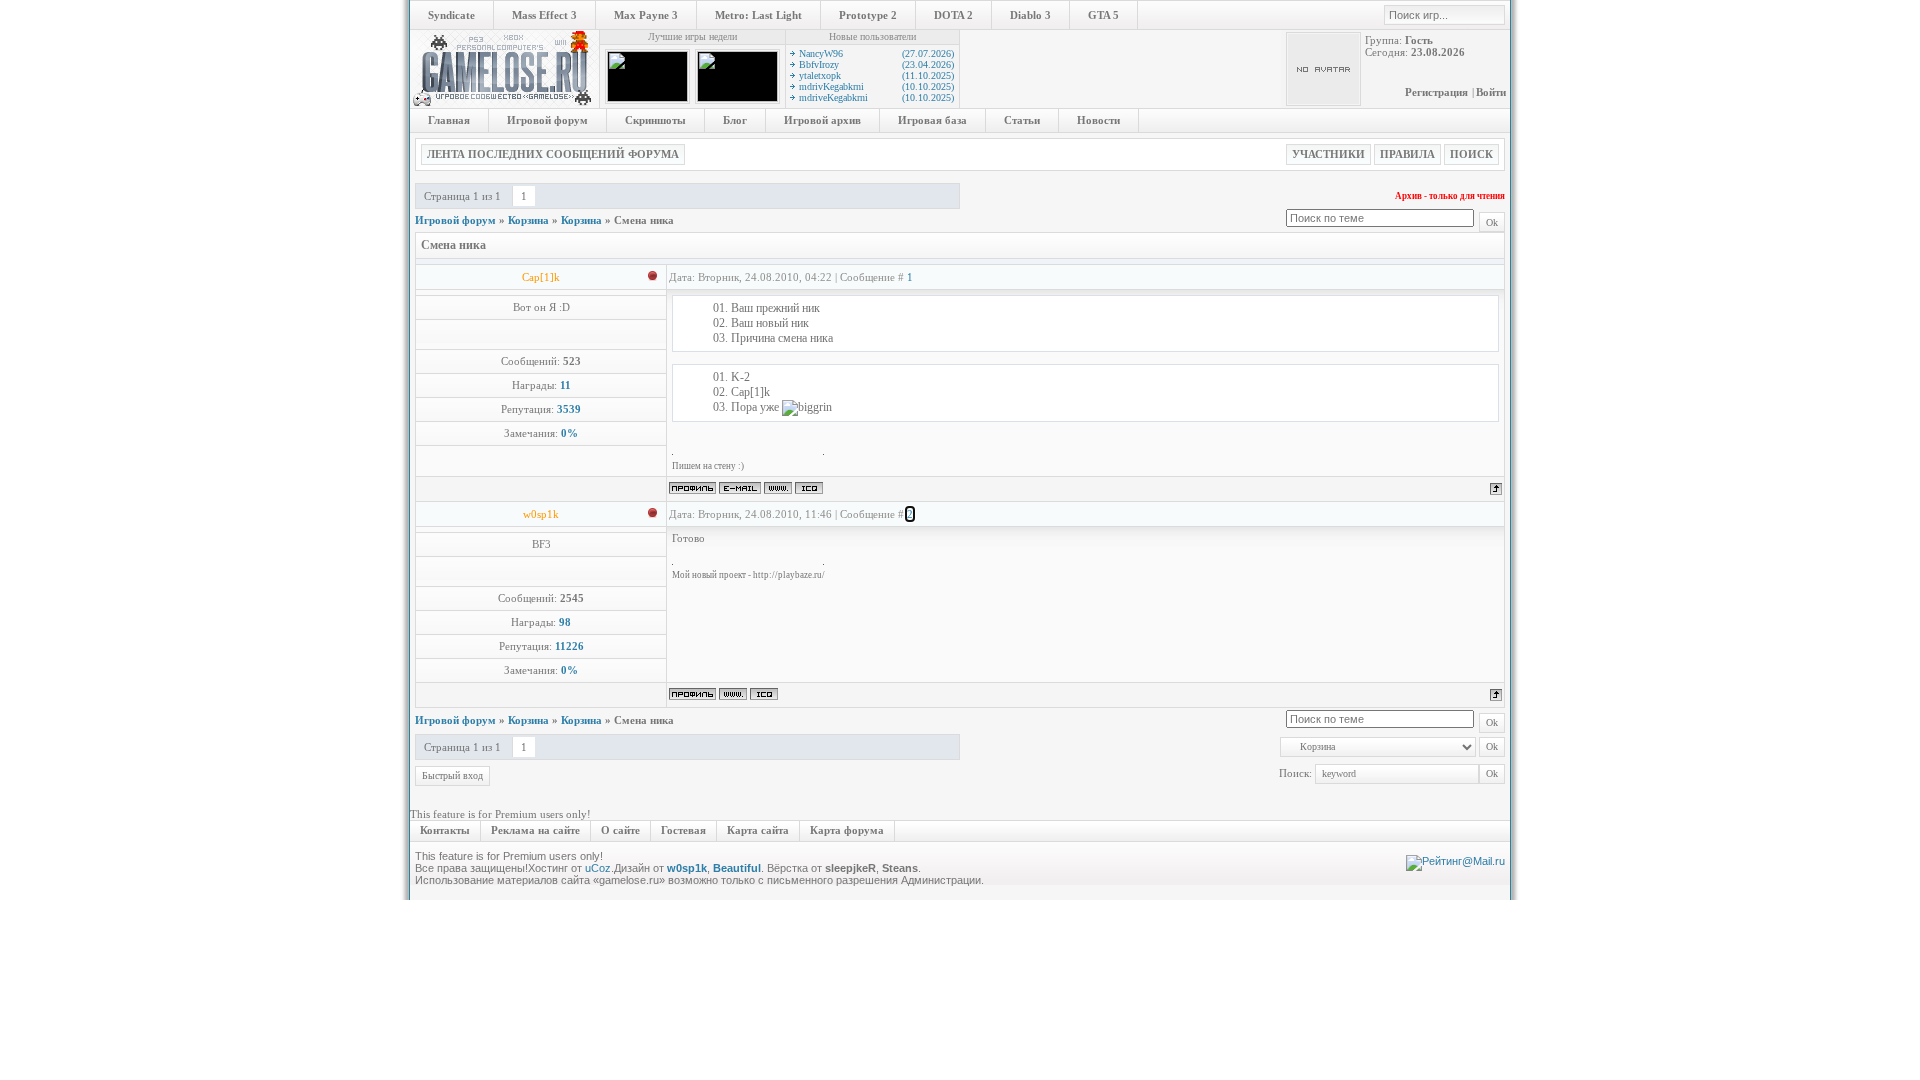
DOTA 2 (953, 15)
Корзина (528, 220)
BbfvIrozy (876, 64)
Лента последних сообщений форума (553, 154)
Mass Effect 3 (544, 15)
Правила (1407, 154)
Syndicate (451, 15)
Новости (1098, 120)
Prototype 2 (868, 15)
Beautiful (737, 868)
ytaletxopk (876, 75)
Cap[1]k (541, 277)
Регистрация (1436, 92)
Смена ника (644, 220)
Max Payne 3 (646, 15)
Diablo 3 (1030, 15)
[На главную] (504, 104)
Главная (449, 120)
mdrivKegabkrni (876, 86)
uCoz (598, 868)
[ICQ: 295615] (764, 694)
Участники (1328, 154)
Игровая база (932, 120)
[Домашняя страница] (778, 488)
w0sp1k (541, 514)
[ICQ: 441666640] (809, 488)
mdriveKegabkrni (876, 97)
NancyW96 (876, 53)
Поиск (1471, 154)
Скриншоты (655, 120)
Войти (1491, 92)
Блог (735, 120)
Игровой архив (822, 120)
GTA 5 (1103, 15)
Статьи (1022, 120)
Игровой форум (547, 120)
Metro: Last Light (758, 15)
